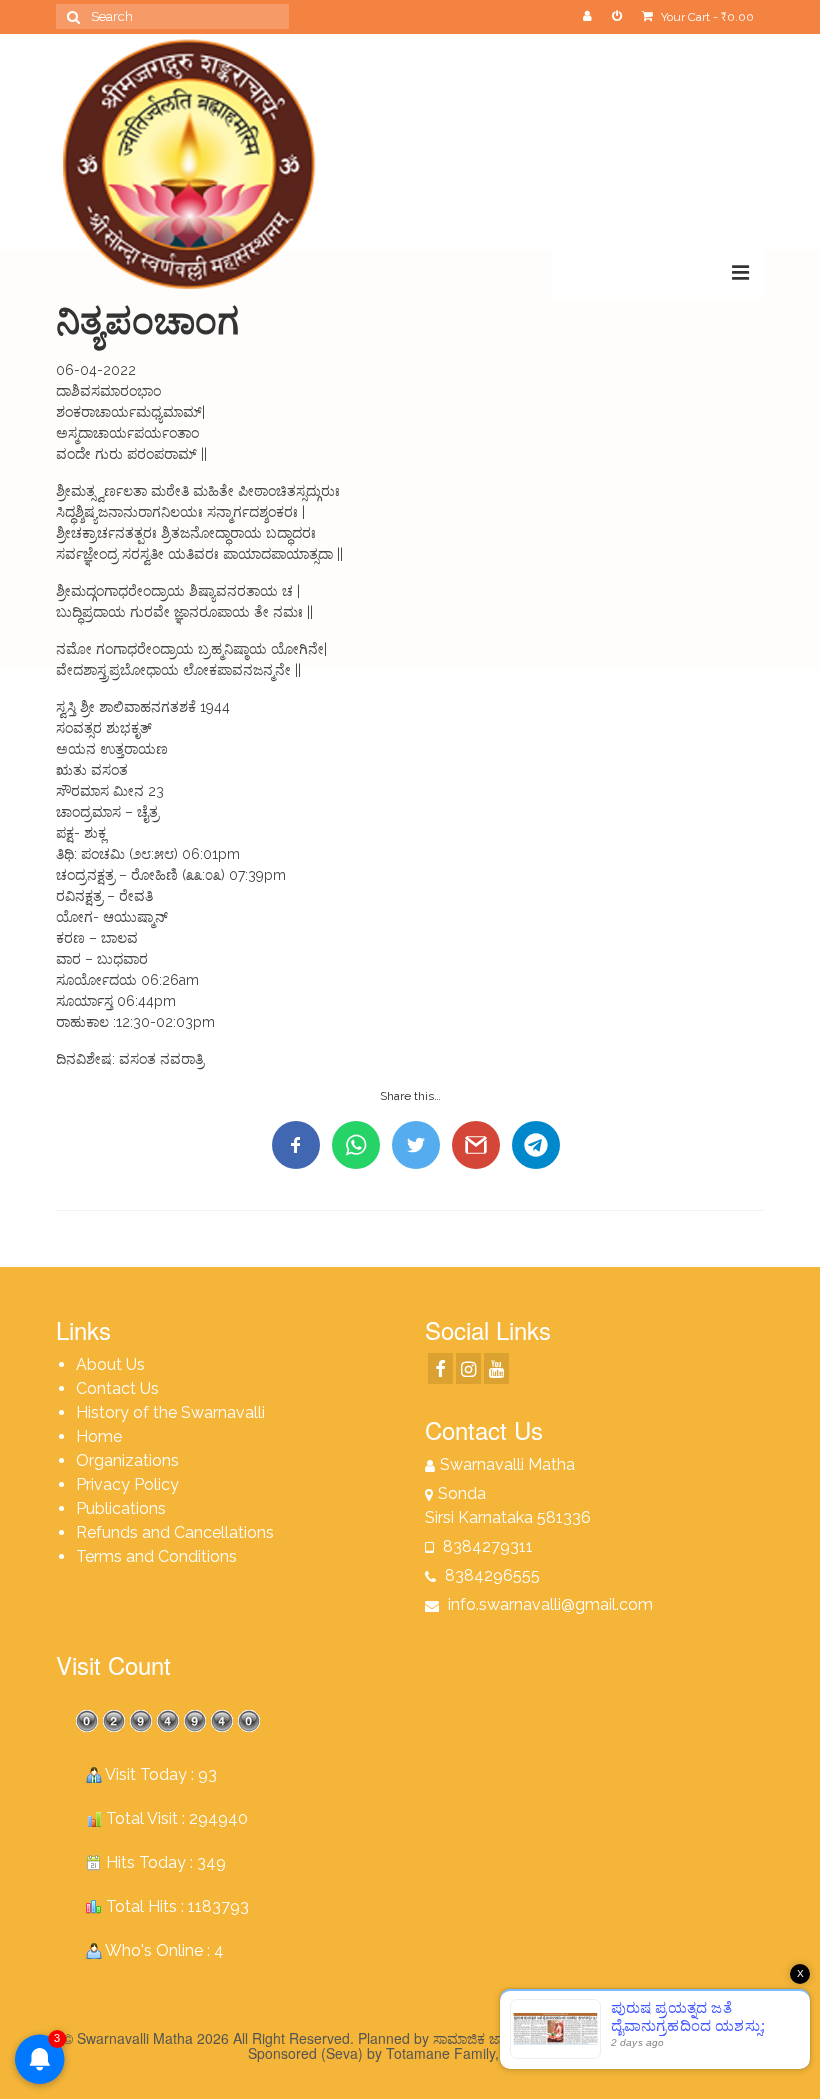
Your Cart (706, 17)
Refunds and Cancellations (175, 1532)
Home (99, 1436)
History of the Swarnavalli (170, 1412)
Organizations (127, 1460)
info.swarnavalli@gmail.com (548, 1604)
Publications (121, 1508)
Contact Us (117, 1388)
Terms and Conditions (156, 1556)
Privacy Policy (127, 1484)
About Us (110, 1364)
